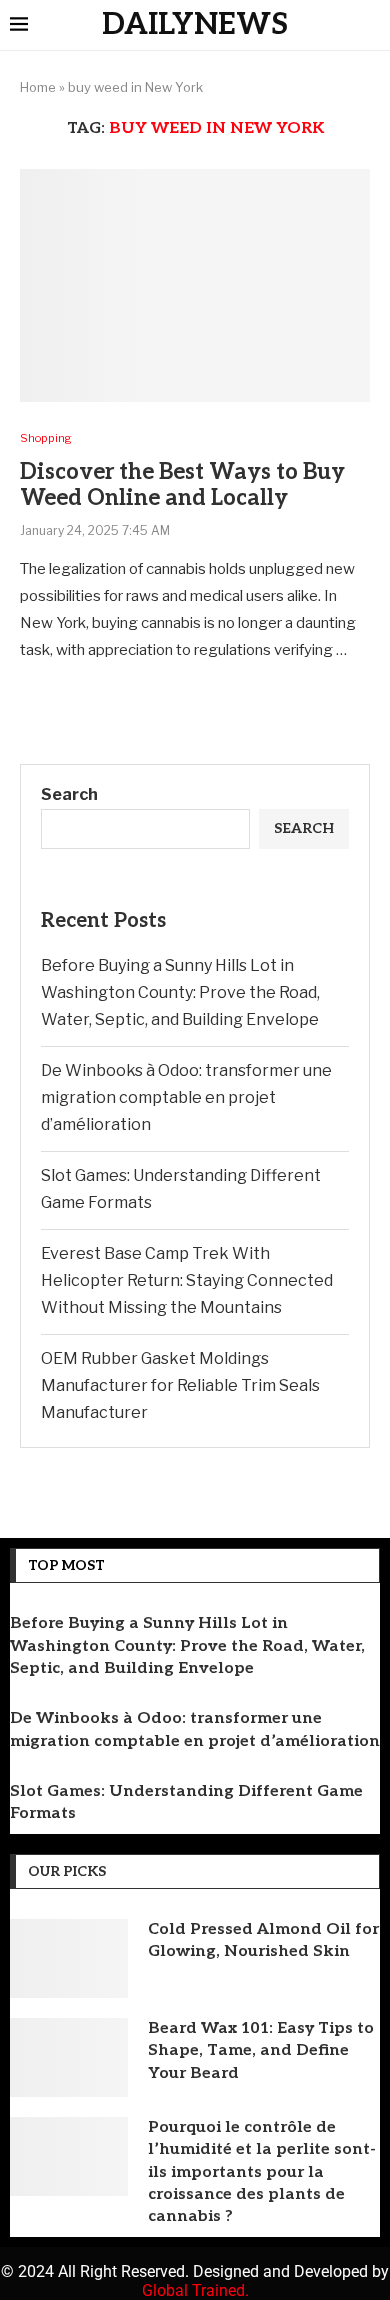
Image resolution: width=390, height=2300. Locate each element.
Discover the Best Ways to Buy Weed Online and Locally (182, 485)
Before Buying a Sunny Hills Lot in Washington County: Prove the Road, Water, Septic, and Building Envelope (180, 992)
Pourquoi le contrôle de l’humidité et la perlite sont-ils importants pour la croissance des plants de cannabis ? (262, 2172)
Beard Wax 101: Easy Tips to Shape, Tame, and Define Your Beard (261, 2051)
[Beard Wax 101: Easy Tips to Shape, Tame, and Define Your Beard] (69, 2057)
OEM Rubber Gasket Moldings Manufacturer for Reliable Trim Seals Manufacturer (180, 1385)
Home (38, 87)
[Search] (370, 26)
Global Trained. (195, 2290)
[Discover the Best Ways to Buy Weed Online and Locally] (195, 285)
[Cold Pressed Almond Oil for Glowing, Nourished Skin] (69, 1958)
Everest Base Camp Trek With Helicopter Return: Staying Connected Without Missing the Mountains (187, 1280)
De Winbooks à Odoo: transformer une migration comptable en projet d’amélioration (186, 1097)
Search (69, 794)
